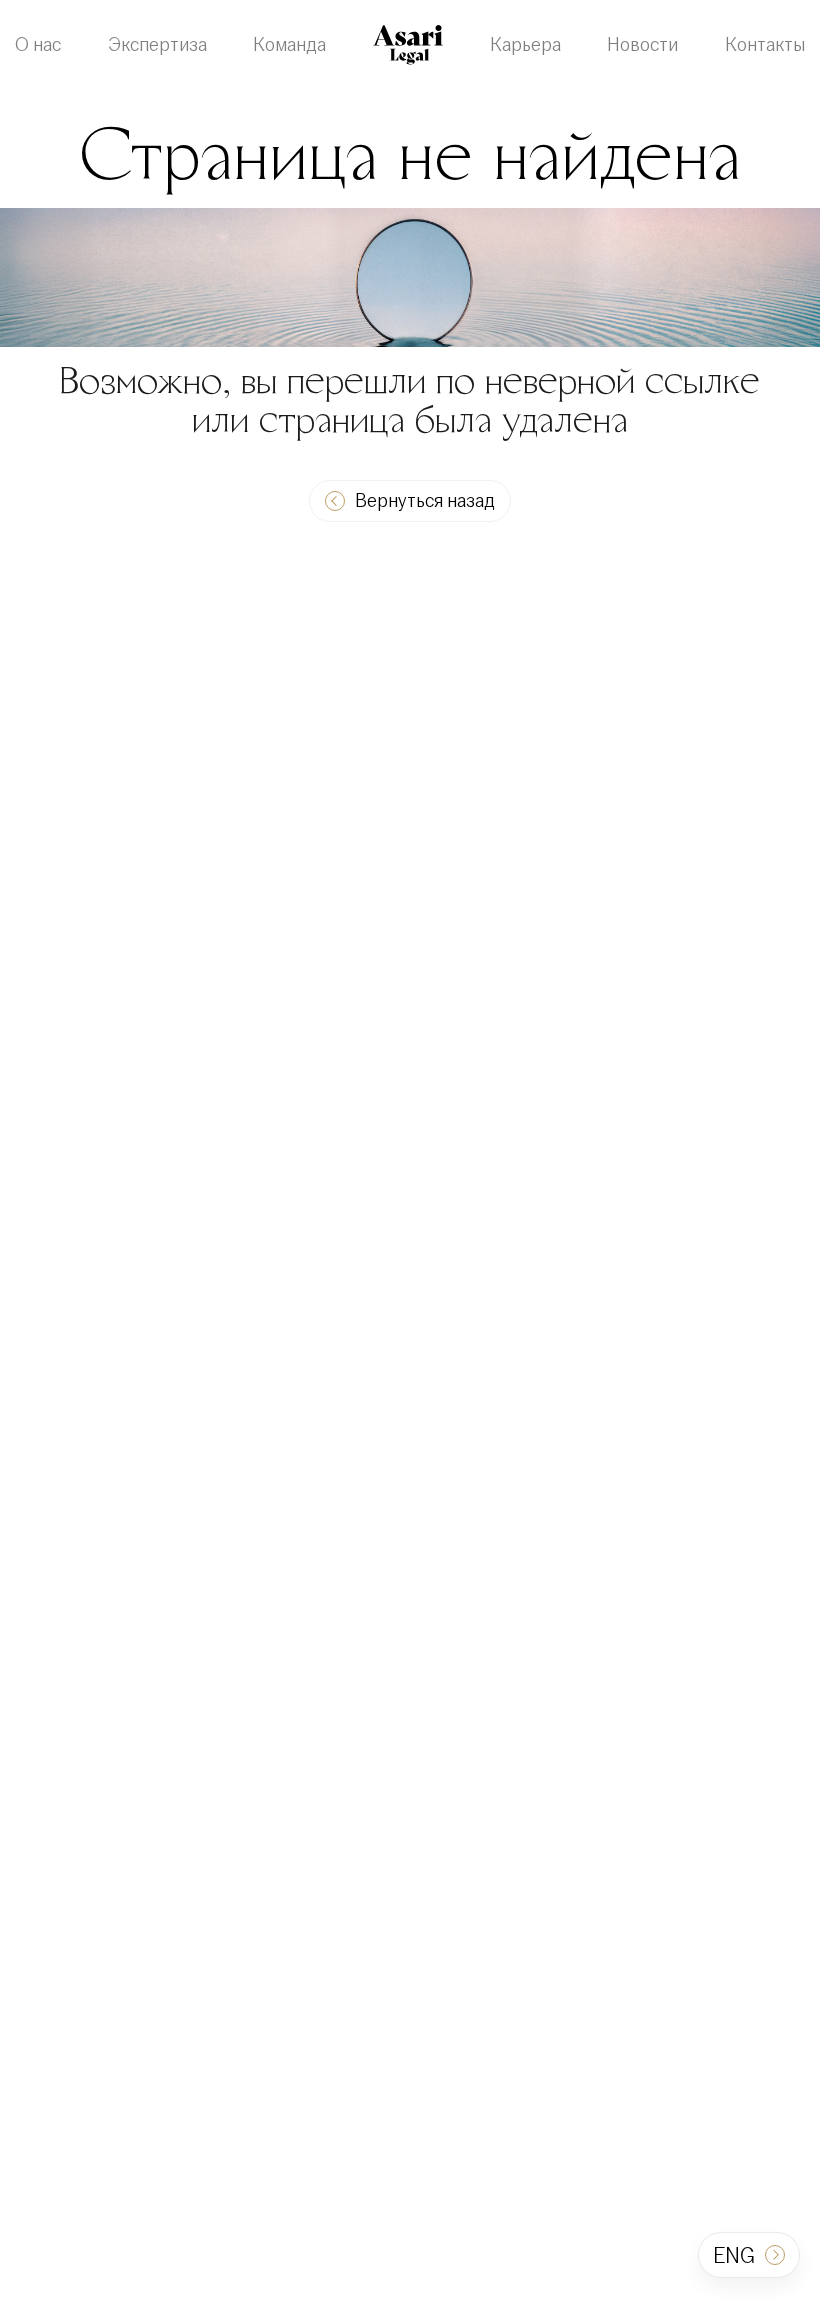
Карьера (525, 45)
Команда (289, 45)
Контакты (765, 45)
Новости (642, 45)
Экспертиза (157, 45)
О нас (38, 45)
